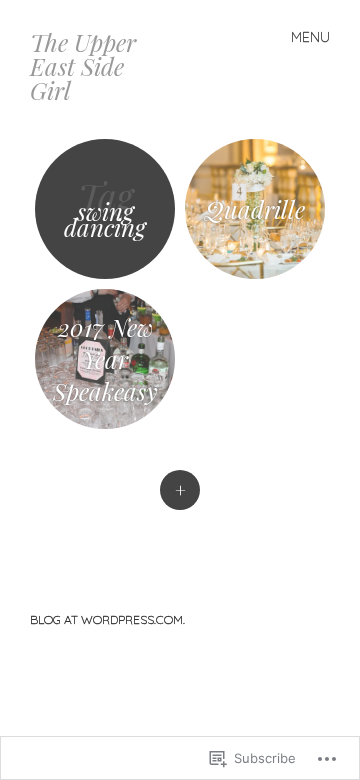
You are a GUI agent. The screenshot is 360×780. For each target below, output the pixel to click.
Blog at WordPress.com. (107, 619)
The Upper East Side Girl (83, 66)
